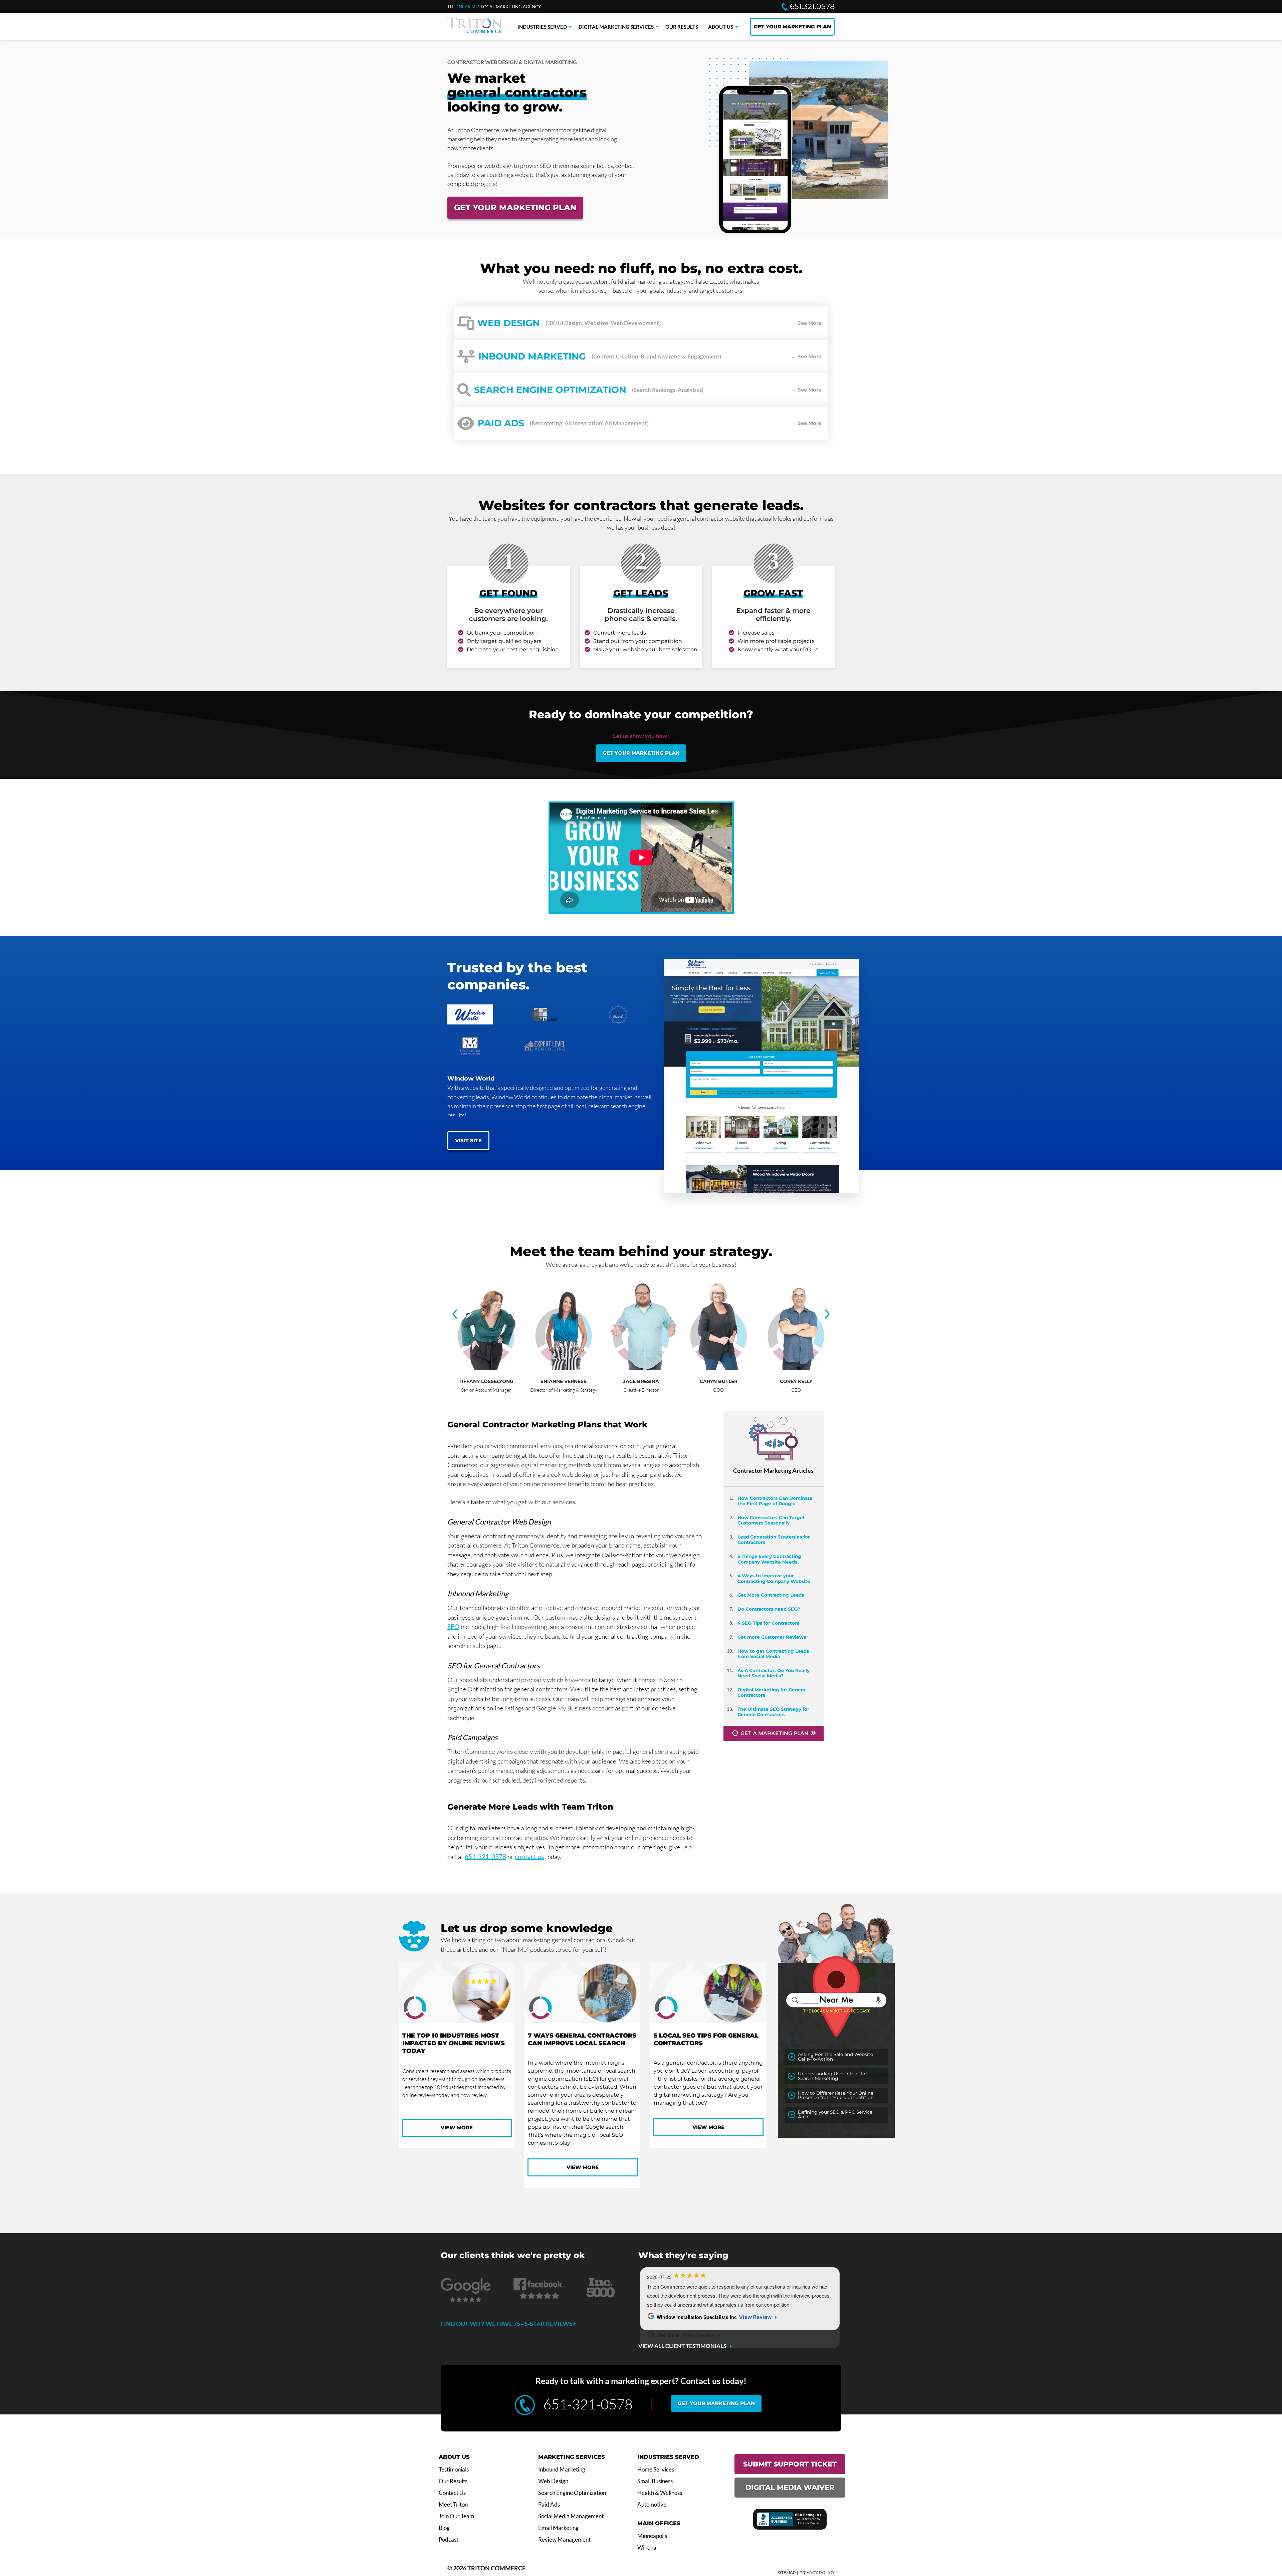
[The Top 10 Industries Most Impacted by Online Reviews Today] (457, 1994)
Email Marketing (558, 2528)
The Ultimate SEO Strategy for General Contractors (773, 1712)
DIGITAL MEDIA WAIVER (790, 2487)
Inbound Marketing (562, 2470)
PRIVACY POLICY (817, 2572)
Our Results (682, 27)
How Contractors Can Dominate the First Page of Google (775, 1501)
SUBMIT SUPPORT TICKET (790, 2464)
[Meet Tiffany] (489, 1368)
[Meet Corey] (799, 1368)
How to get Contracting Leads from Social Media (773, 1654)
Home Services (656, 2470)
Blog (444, 2528)
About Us (721, 27)
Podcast (449, 2540)
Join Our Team (456, 2516)
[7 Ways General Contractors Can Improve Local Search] (582, 1994)
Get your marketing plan (641, 753)
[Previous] (455, 1315)
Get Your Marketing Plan (515, 207)
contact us (529, 1856)
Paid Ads (549, 2505)
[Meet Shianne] (567, 1368)
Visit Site (468, 1140)
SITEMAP (787, 2572)
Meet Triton (453, 2505)
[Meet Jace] (644, 1368)
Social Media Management (571, 2516)
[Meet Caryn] (722, 1368)
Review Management (564, 2540)
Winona (647, 2548)
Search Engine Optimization (572, 2493)
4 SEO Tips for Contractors (768, 1623)
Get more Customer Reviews (772, 1637)
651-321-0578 (485, 1856)
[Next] (827, 1315)
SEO (453, 1626)
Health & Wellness (660, 2493)
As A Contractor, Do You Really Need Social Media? (774, 1673)
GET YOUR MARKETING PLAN (792, 27)
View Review (755, 2317)
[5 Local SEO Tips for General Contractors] (708, 1994)
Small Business (655, 2481)
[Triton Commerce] (475, 31)
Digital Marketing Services (616, 27)
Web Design (553, 2481)
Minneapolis (652, 2536)
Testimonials (454, 2470)
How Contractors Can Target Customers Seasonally (771, 1520)
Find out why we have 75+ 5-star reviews (507, 2324)
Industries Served (542, 27)
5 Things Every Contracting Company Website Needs (769, 1559)
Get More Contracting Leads (771, 1595)
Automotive (652, 2505)
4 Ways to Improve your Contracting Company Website (774, 1578)
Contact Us (452, 2493)
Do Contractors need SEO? (769, 1609)
